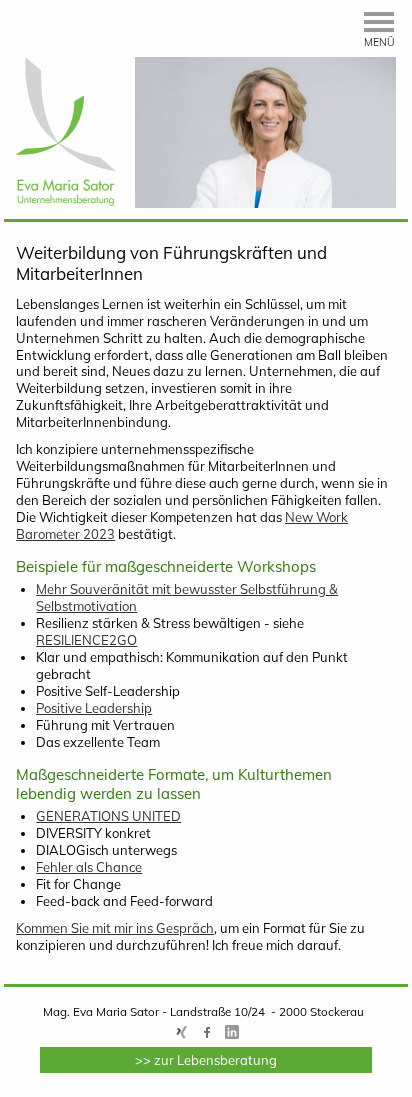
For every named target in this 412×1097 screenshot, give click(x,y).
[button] (380, 32)
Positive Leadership (94, 708)
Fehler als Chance (89, 867)
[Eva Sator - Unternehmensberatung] (66, 201)
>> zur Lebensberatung (206, 1060)
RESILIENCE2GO (86, 640)
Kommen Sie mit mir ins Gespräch (115, 928)
